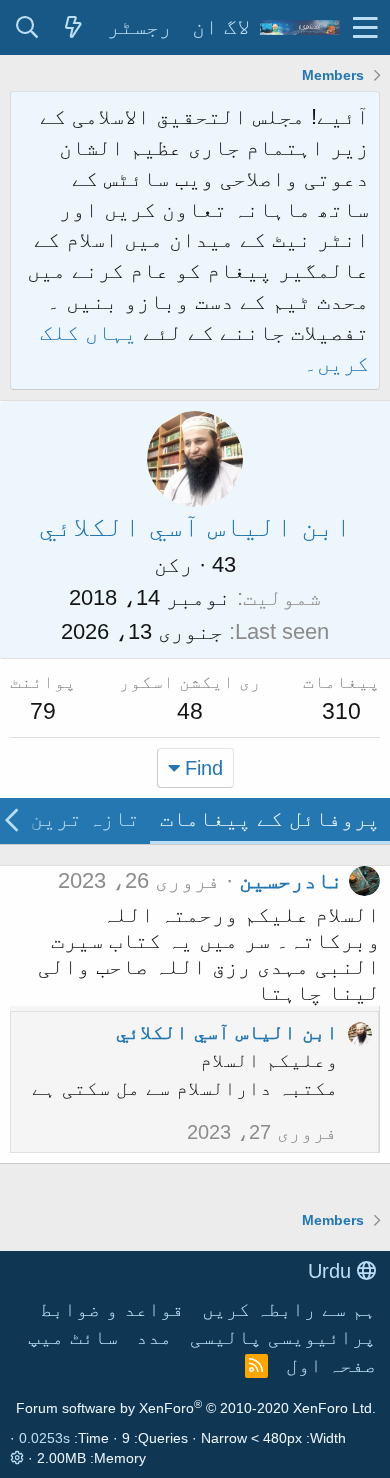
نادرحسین (291, 880)
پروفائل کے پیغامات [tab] (270, 818)
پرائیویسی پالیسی (283, 1337)
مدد (154, 1337)
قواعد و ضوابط (112, 1309)
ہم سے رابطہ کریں (289, 1309)
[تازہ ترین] (73, 28)
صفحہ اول (331, 1365)
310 (341, 711)
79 (43, 711)
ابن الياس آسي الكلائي (227, 1032)
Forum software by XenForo (196, 1408)
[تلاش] (27, 28)
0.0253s (44, 1438)
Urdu (332, 1271)
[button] (365, 27)
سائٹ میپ (73, 1337)
